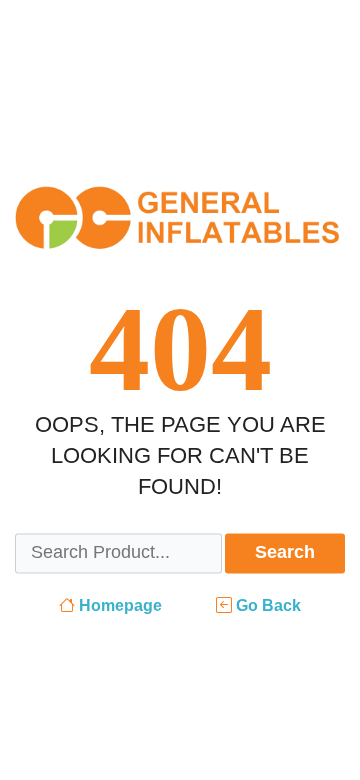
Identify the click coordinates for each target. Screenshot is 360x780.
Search (285, 553)
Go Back (266, 605)
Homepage (118, 605)
